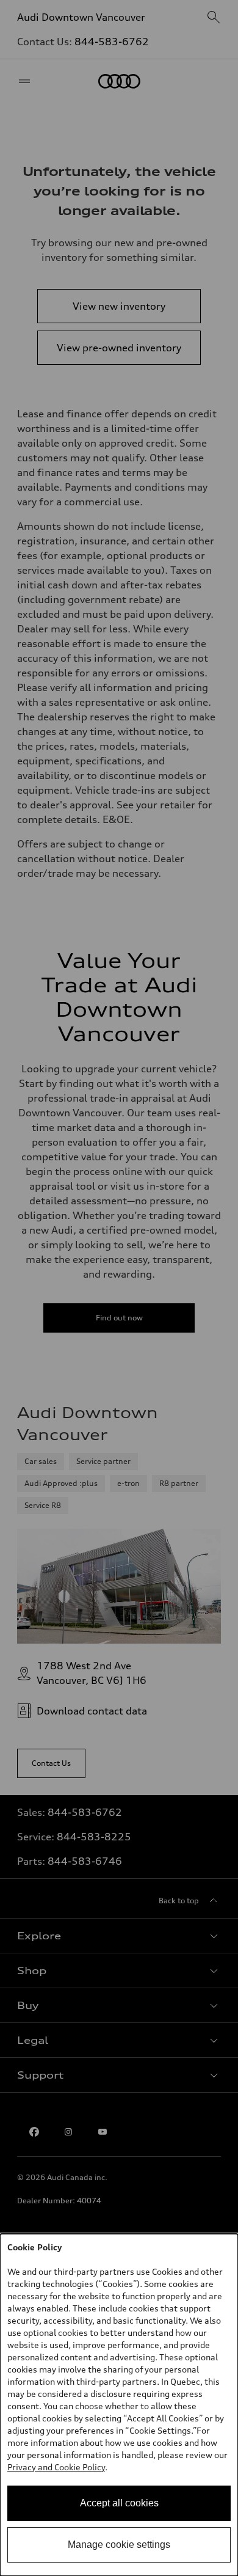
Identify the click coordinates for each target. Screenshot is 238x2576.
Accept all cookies (119, 2503)
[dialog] (119, 2405)
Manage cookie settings (119, 2545)
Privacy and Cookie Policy (56, 2467)
